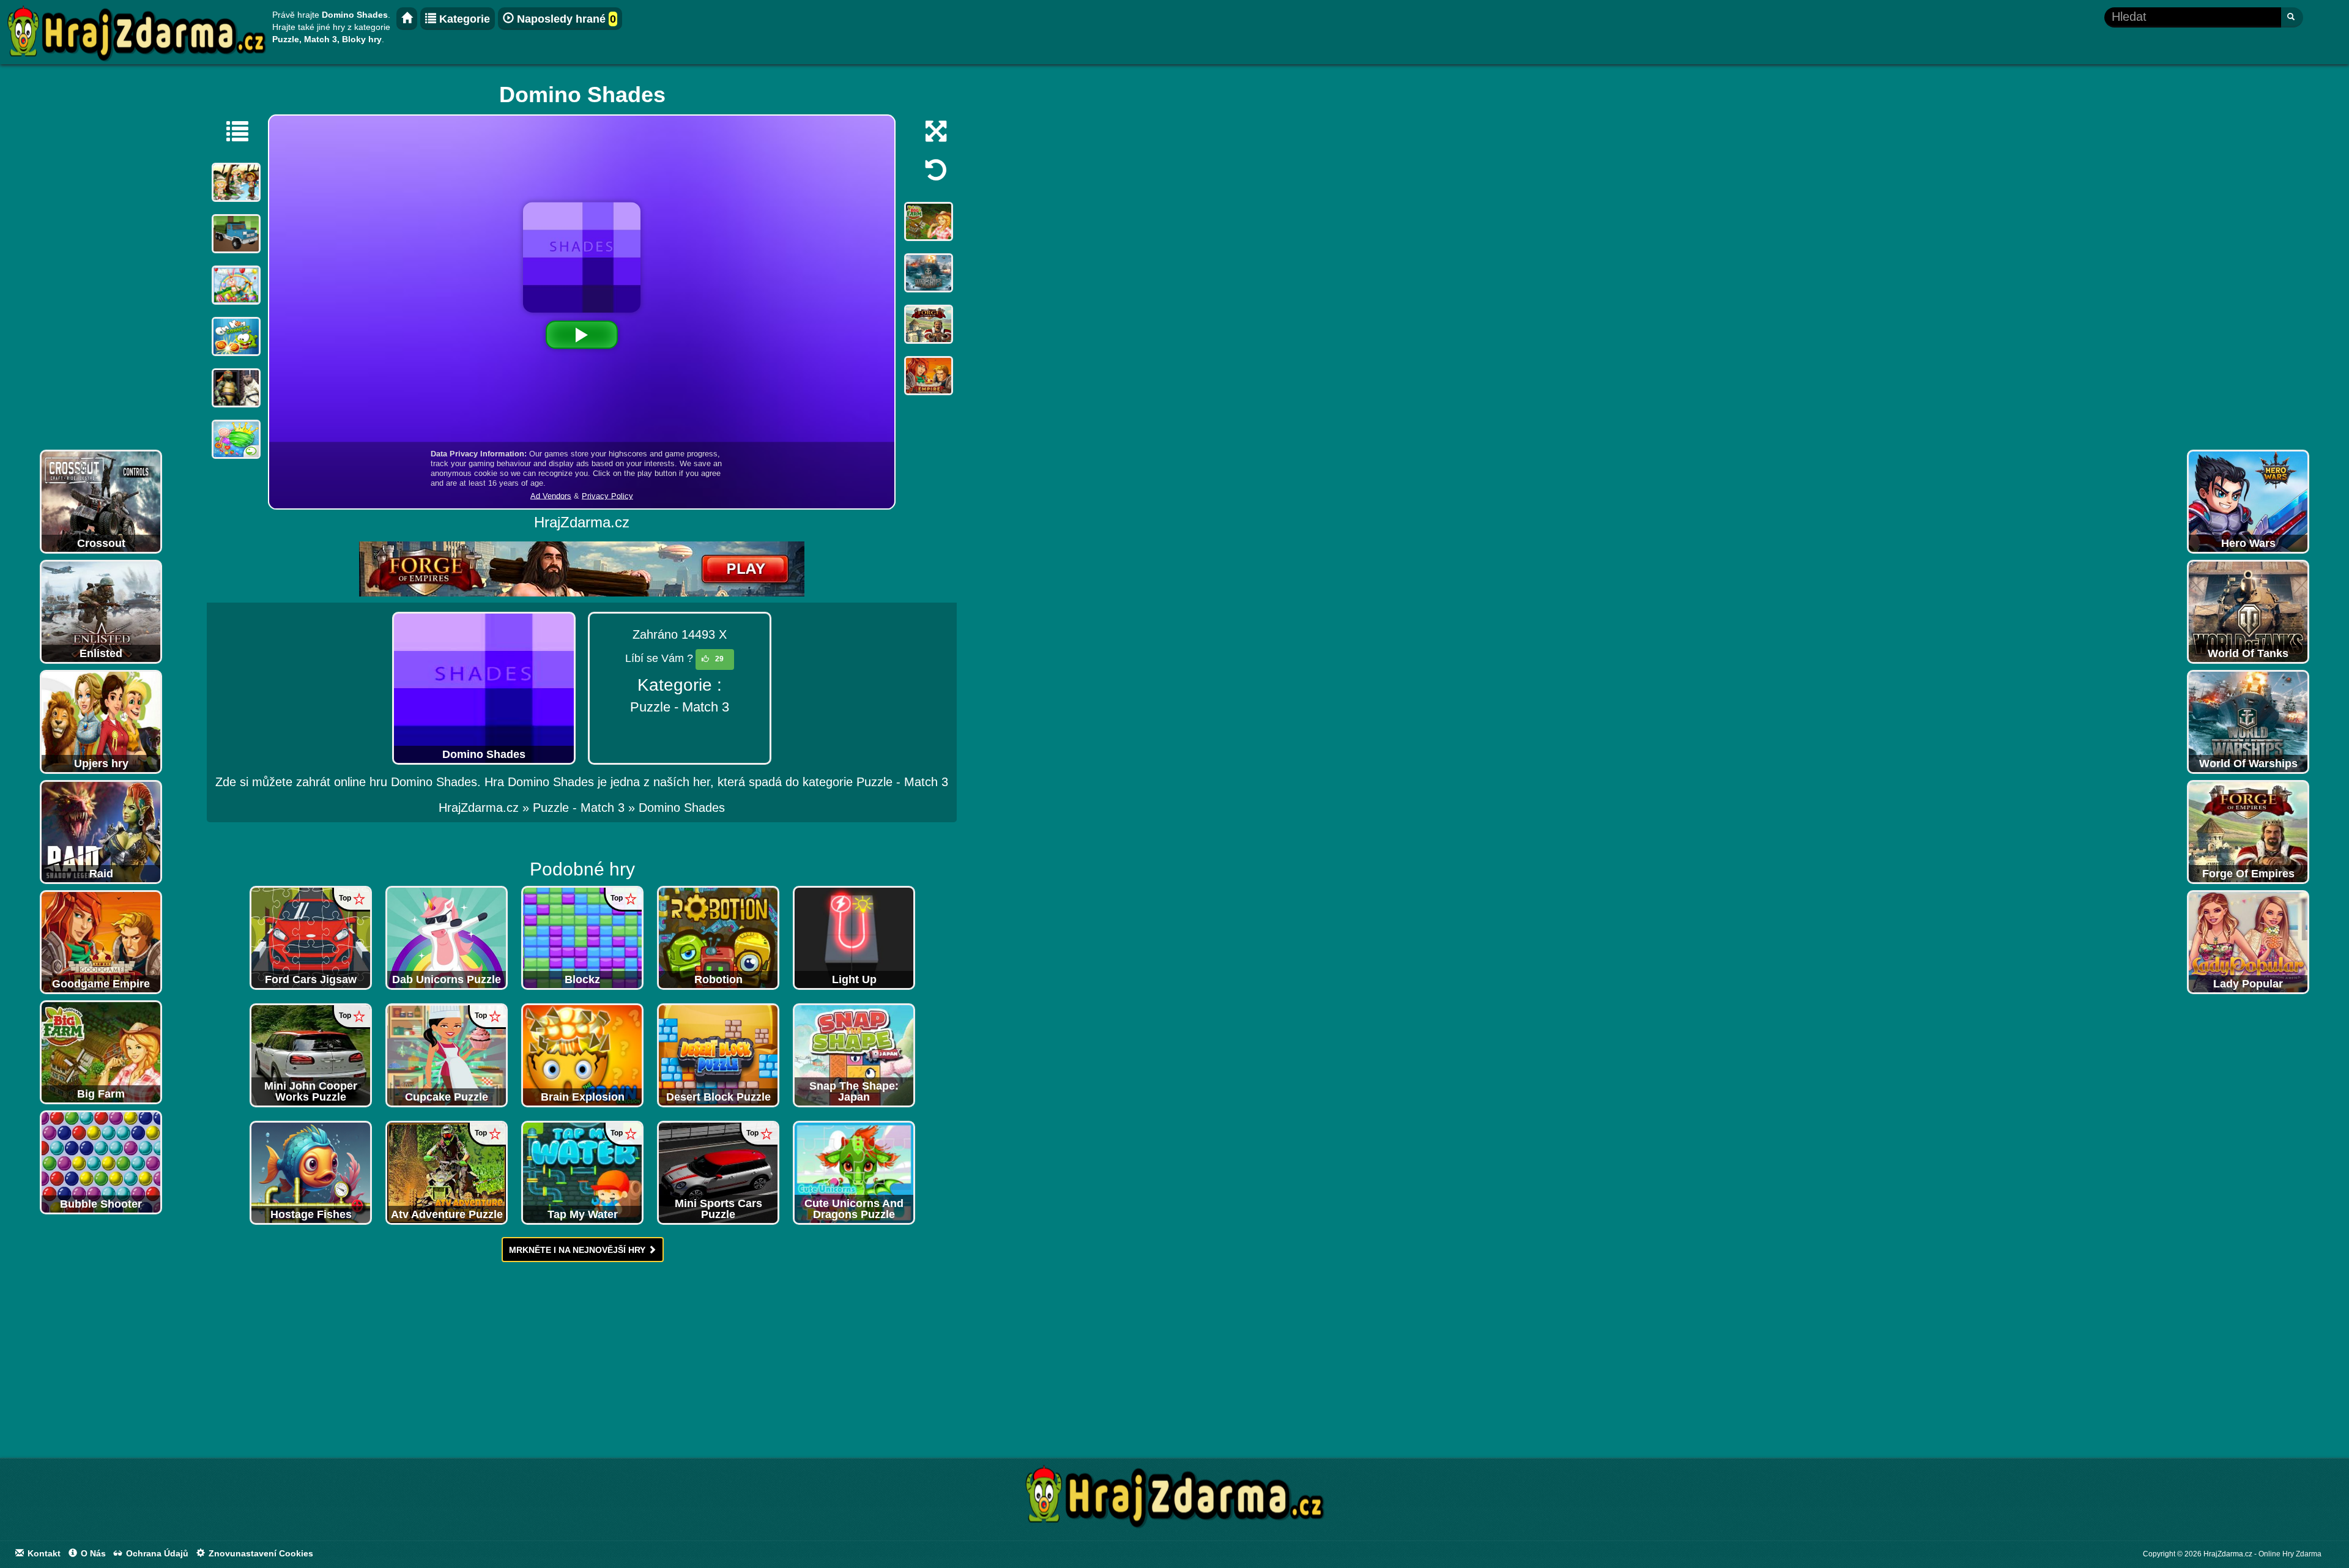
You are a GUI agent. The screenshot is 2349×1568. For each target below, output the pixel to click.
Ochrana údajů (156, 1553)
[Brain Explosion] (582, 1055)
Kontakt (43, 1553)
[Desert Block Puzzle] (718, 1055)
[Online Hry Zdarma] (1174, 1500)
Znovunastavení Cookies (260, 1553)
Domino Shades (682, 808)
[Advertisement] (101, 260)
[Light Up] (854, 937)
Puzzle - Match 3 (680, 707)
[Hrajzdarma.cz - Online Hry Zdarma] (407, 19)
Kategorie (463, 19)
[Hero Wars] (2248, 501)
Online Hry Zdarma (2290, 1554)
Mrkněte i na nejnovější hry (578, 1250)
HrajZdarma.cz (479, 808)
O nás (92, 1553)
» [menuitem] (486, 808)
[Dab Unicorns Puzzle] (447, 937)
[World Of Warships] (2248, 721)
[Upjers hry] (101, 721)
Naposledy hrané (565, 19)
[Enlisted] (101, 611)
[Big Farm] (101, 1052)
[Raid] (101, 831)
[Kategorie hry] (231, 131)
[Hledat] (2292, 17)
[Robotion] (718, 937)
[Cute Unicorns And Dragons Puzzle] (854, 1172)
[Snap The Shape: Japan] (854, 1055)
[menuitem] (682, 808)
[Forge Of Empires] (2248, 831)
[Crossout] (101, 501)
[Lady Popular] (2248, 942)
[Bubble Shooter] (101, 1162)
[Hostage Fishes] (311, 1172)
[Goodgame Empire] (101, 942)
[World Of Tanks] (2248, 611)
